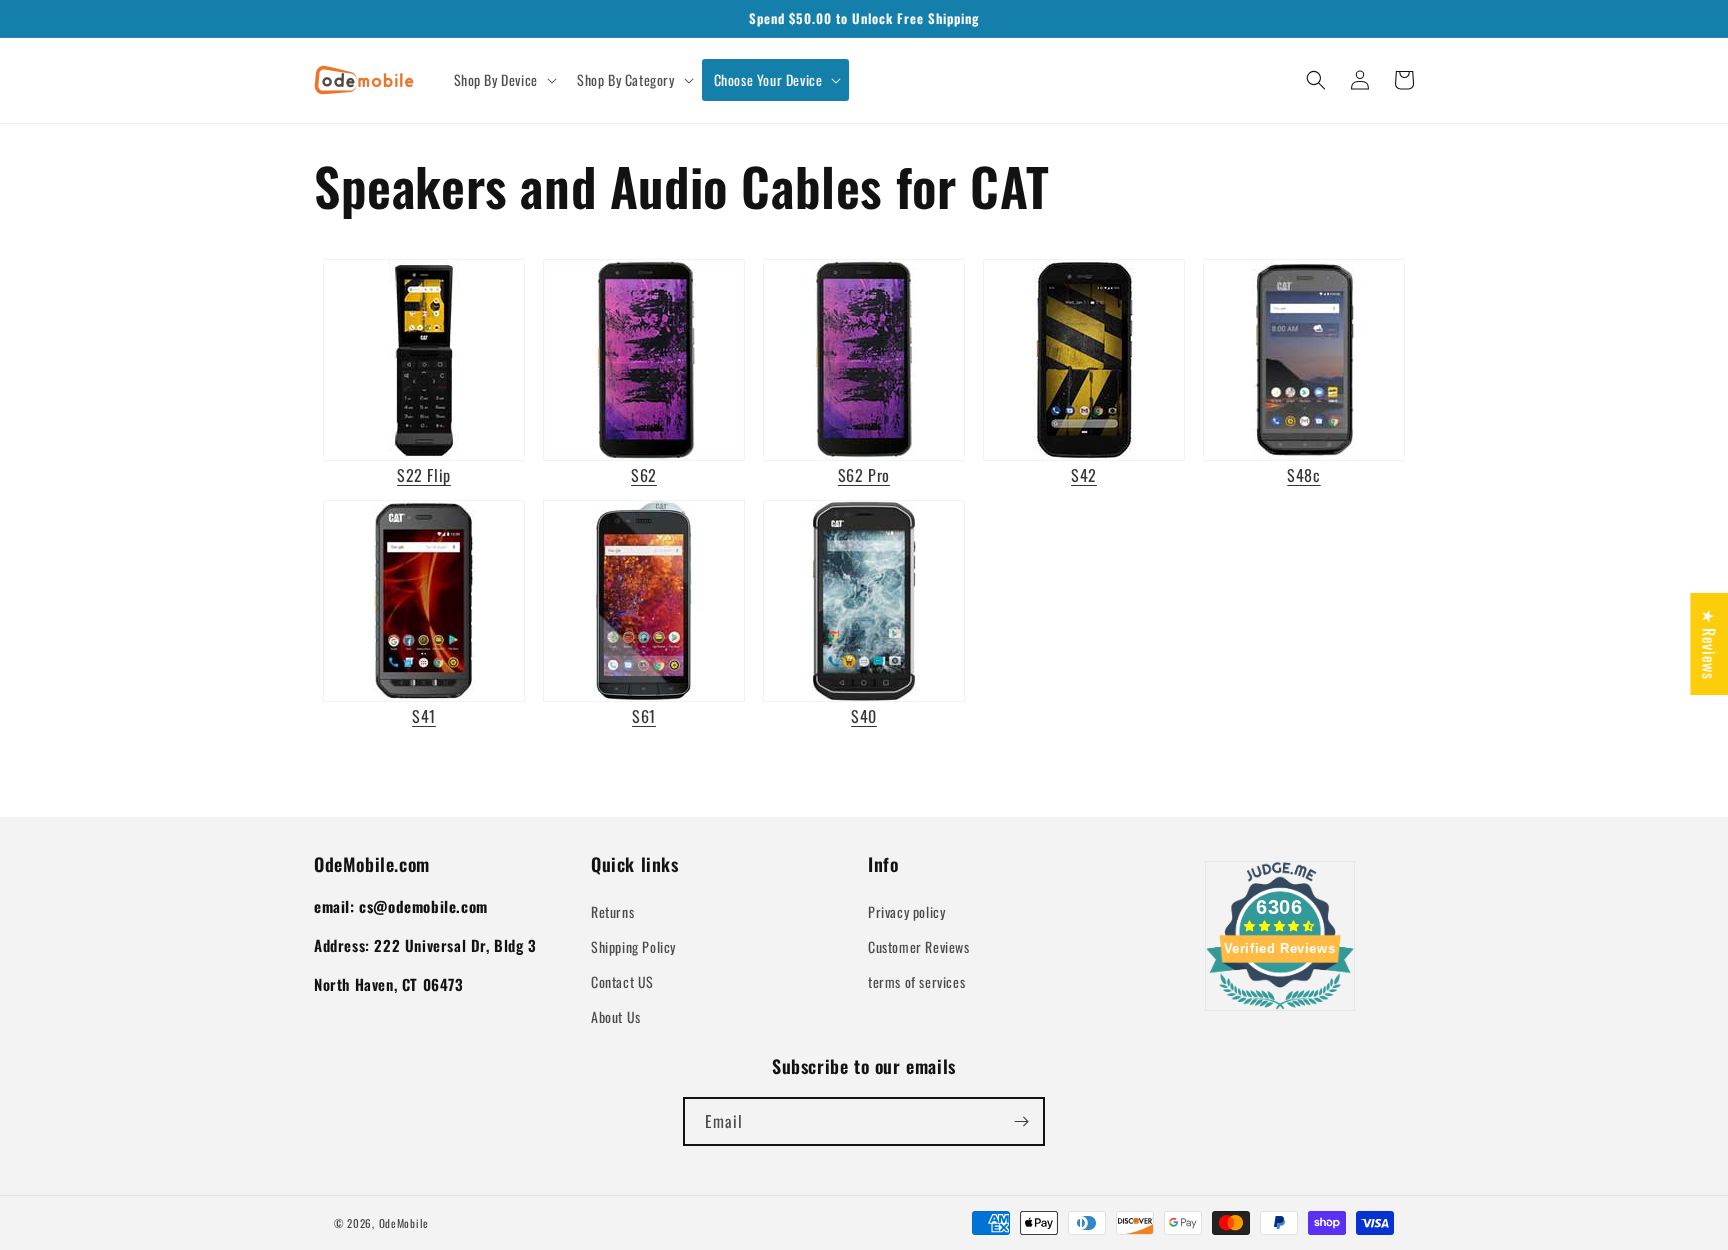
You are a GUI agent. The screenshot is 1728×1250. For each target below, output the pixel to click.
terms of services (916, 981)
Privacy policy (906, 911)
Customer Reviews (919, 946)
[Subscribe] (1021, 1121)
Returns (612, 911)
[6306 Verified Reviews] (1280, 1012)
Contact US (622, 981)
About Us (616, 1016)
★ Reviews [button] (1709, 644)
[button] (503, 80)
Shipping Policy (633, 946)
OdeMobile (404, 1223)
